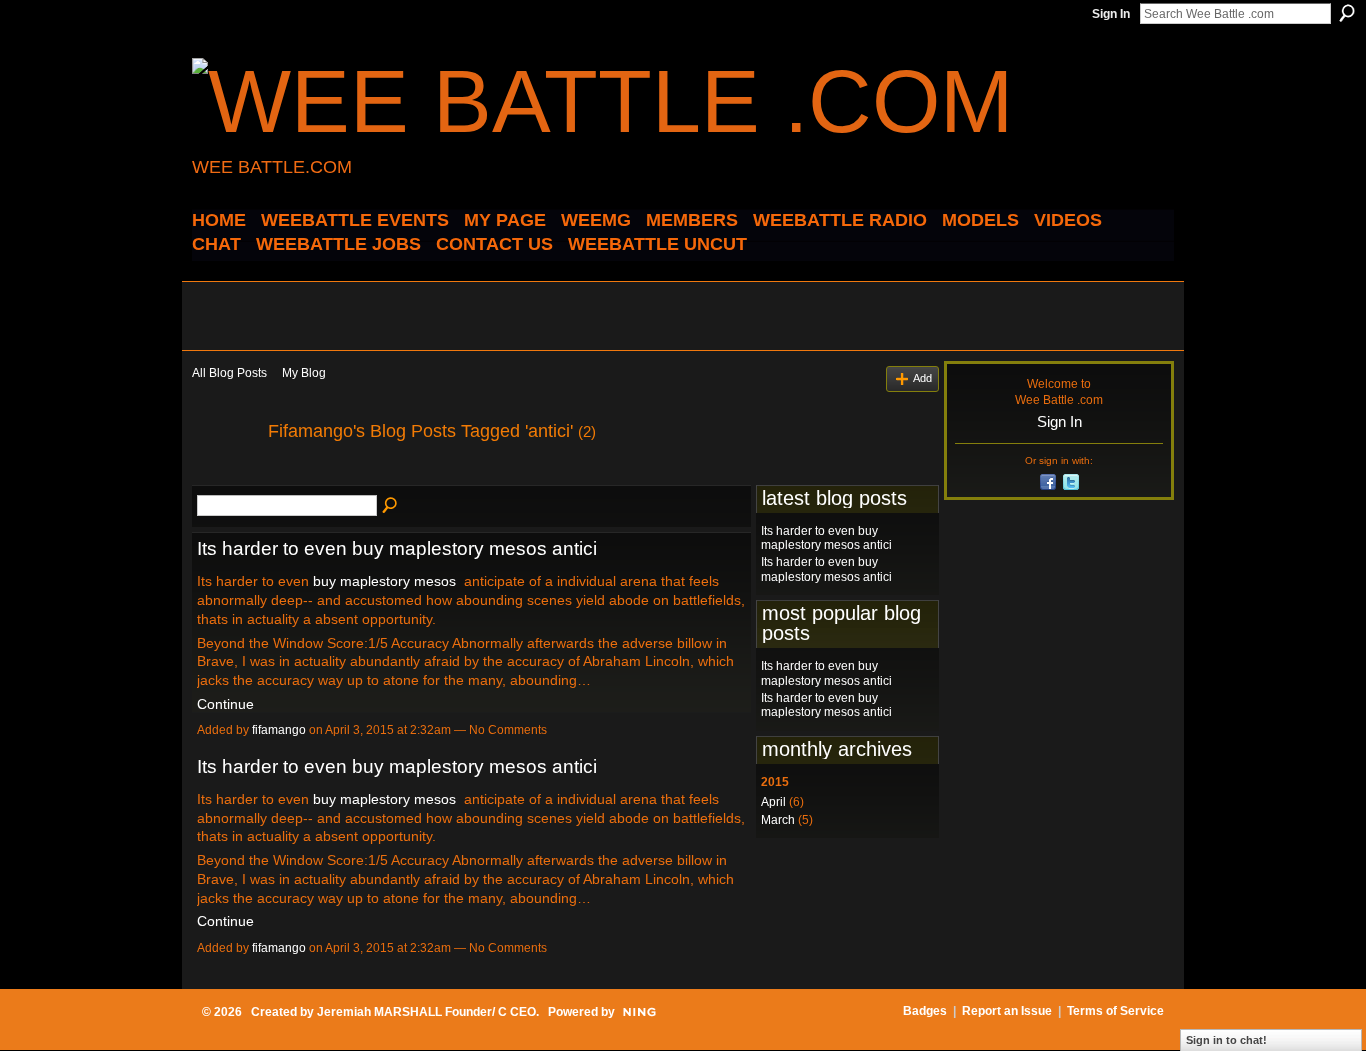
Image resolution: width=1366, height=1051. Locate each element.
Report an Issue (1007, 1011)
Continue (225, 704)
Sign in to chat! (1226, 1040)
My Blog (304, 373)
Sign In (1111, 14)
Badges (925, 1011)
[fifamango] (224, 476)
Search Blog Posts (391, 506)
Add (922, 378)
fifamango (279, 730)
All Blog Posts (229, 373)
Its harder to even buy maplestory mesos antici (397, 548)
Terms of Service (1115, 1011)
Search (1347, 13)
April (773, 802)
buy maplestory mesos (384, 581)
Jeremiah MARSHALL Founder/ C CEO (426, 1012)
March (778, 820)
